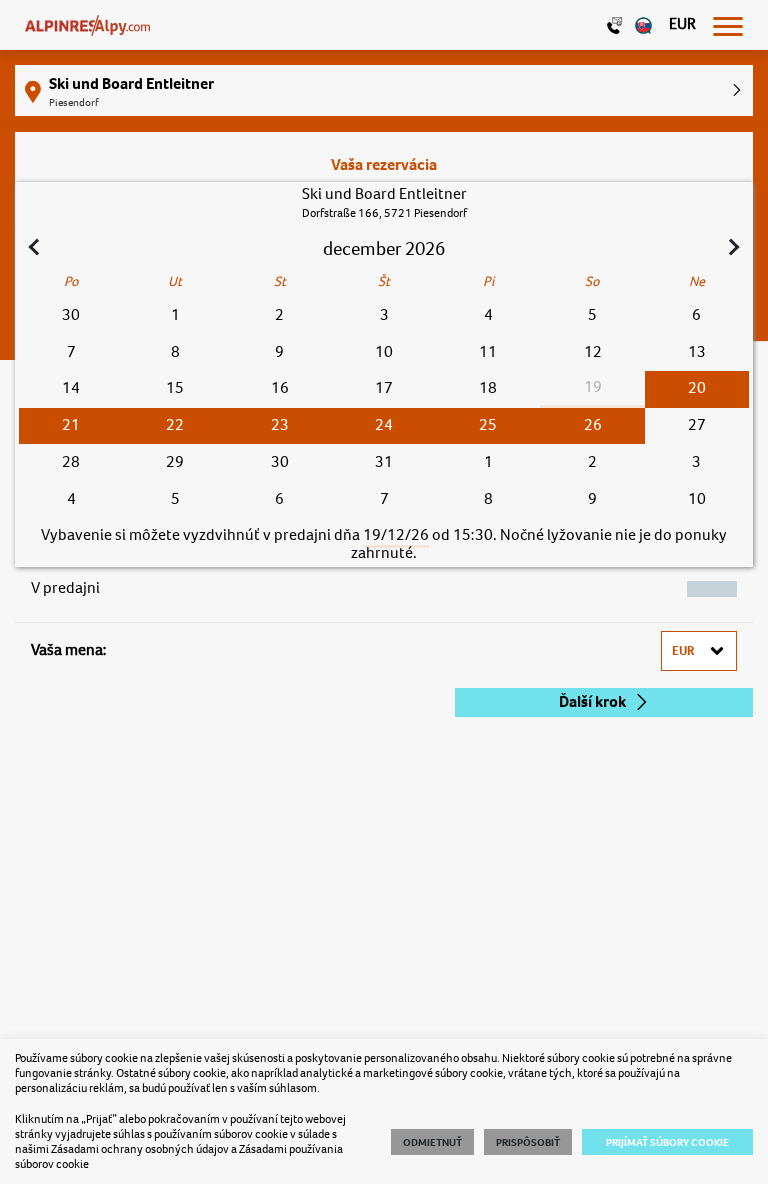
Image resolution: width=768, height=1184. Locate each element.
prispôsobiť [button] (528, 1142)
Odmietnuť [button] (432, 1142)
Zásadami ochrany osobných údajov (140, 1149)
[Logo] (87, 25)
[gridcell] (697, 389)
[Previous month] (36, 249)
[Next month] (732, 249)
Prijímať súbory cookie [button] (667, 1142)
